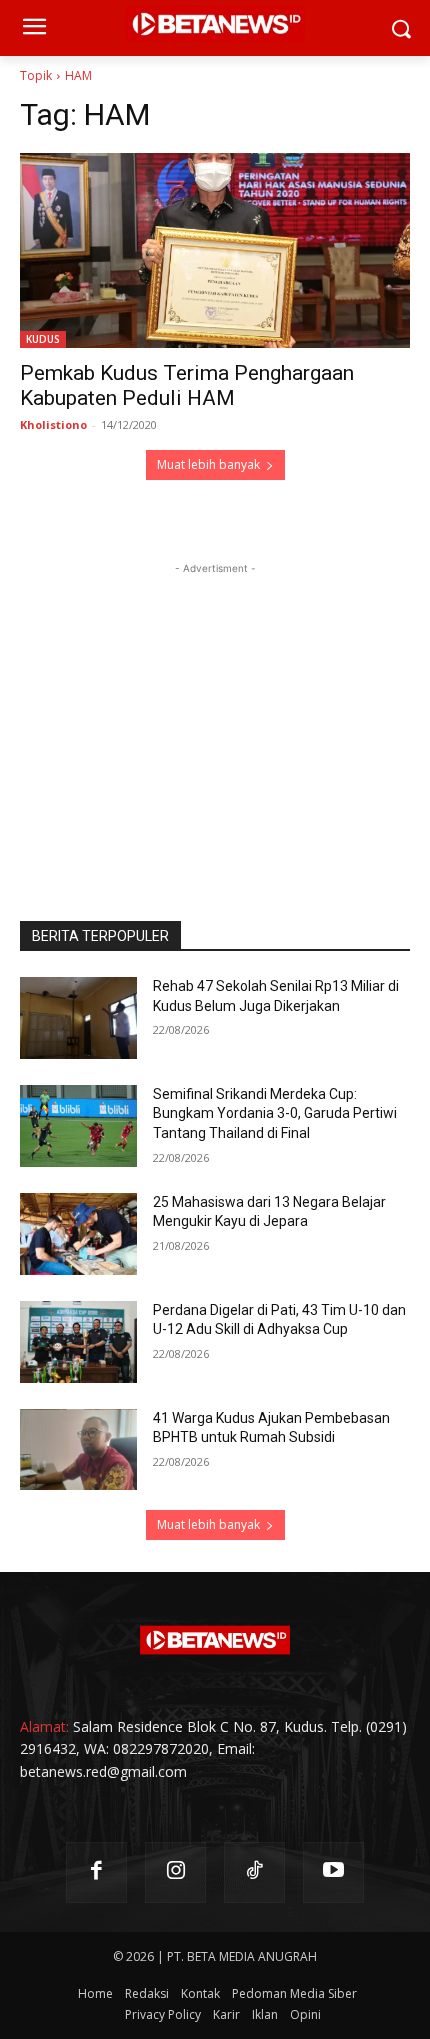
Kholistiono (53, 424)
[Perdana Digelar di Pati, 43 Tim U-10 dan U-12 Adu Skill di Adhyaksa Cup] (78, 1342)
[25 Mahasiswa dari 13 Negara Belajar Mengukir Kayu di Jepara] (78, 1234)
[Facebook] (96, 1872)
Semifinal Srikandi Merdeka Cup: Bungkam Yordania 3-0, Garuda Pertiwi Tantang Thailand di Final (275, 1113)
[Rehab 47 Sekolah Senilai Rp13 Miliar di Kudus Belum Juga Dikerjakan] (78, 1018)
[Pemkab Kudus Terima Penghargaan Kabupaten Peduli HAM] (215, 250)
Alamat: (44, 1726)
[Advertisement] (215, 704)
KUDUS (43, 339)
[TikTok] (254, 1872)
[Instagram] (175, 1872)
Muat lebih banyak (208, 464)
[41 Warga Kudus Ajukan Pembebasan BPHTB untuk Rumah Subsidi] (78, 1450)
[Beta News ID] (215, 1640)
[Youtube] (333, 1872)
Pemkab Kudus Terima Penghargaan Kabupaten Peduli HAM (187, 385)
